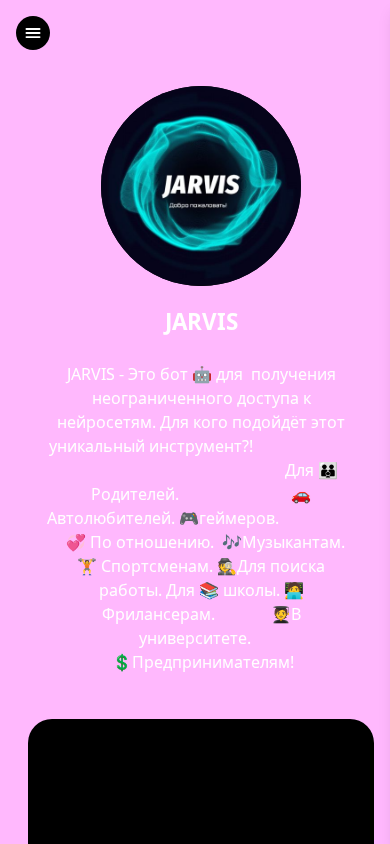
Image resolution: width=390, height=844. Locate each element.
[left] (33, 33)
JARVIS (201, 322)
